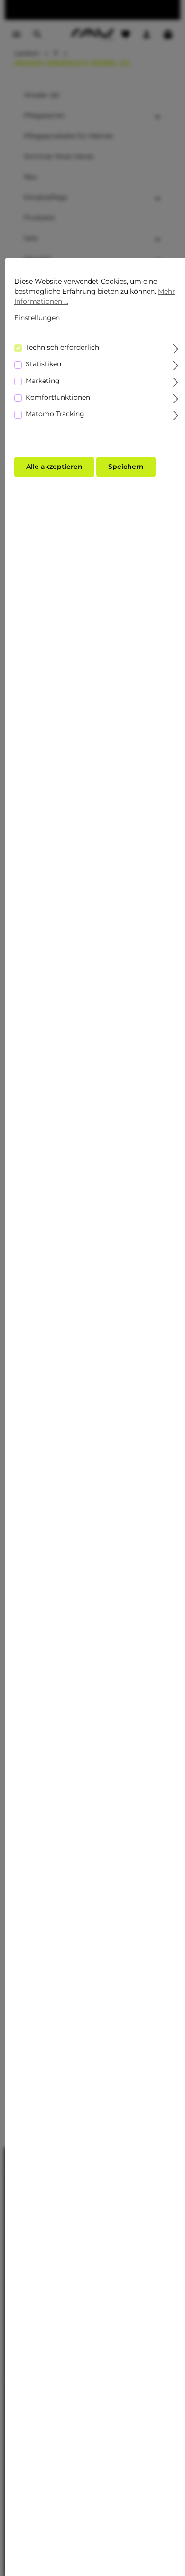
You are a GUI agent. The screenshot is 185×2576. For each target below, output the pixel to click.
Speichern (126, 467)
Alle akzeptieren (54, 467)
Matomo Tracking (55, 414)
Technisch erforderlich (62, 347)
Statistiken (43, 364)
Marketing (43, 381)
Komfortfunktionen (58, 397)
